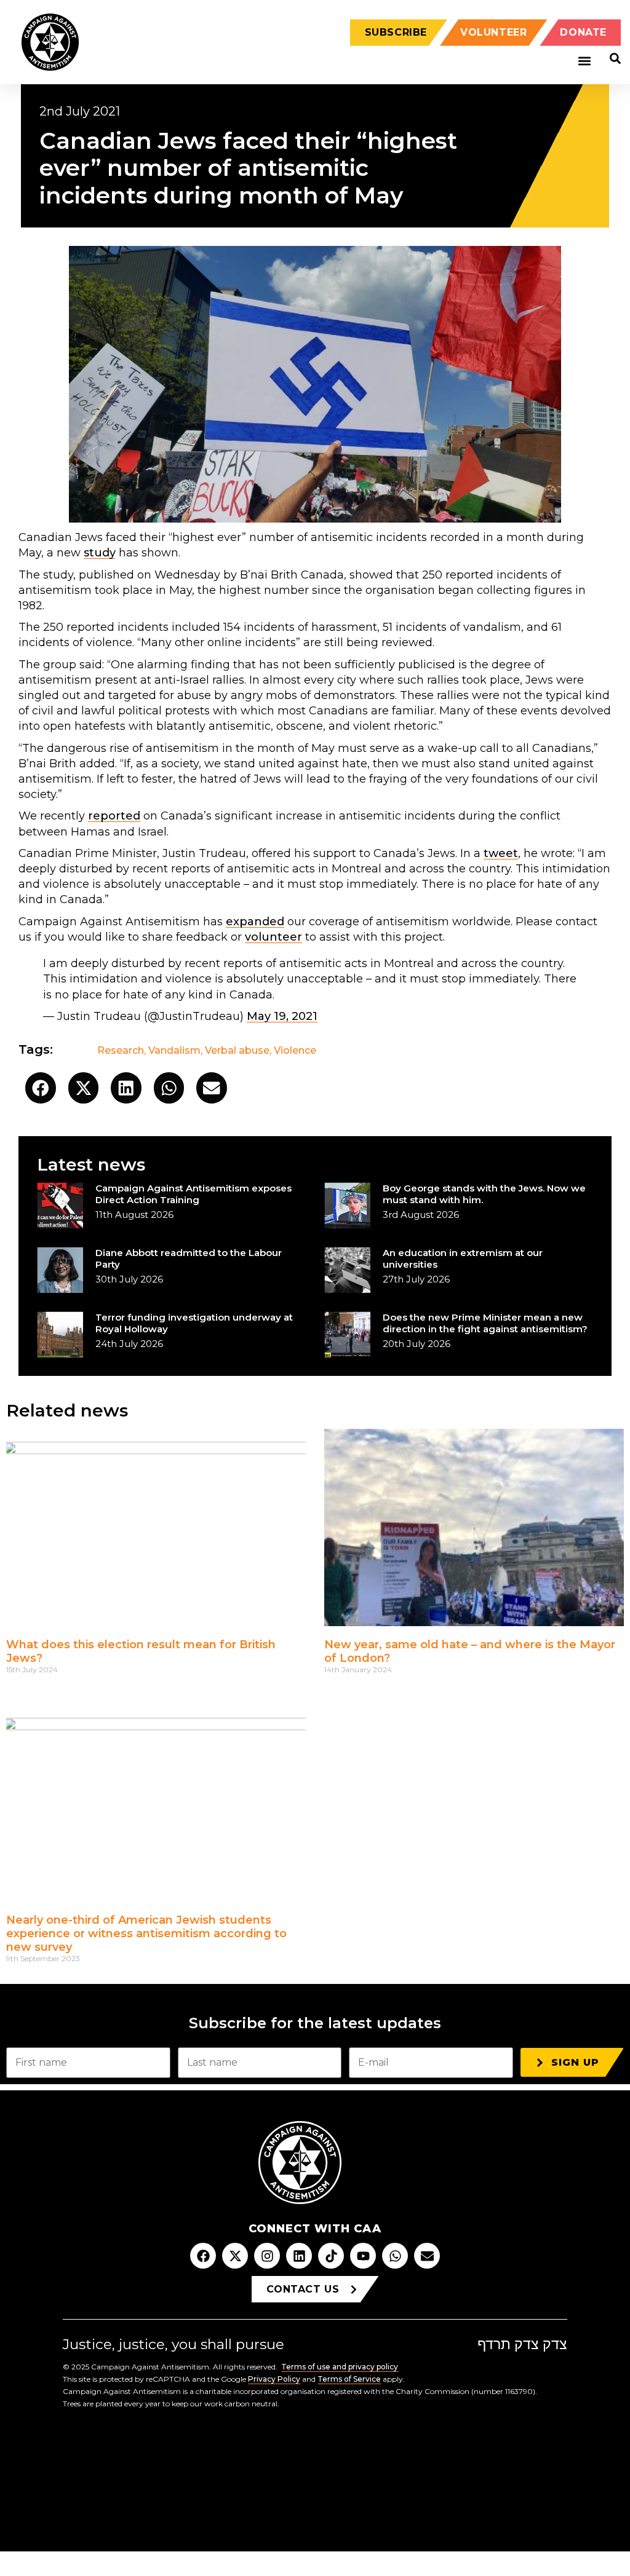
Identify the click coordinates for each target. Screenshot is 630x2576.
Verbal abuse (237, 1050)
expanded (255, 922)
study (100, 553)
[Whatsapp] (395, 2256)
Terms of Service (349, 2379)
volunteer (273, 937)
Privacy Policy (274, 2379)
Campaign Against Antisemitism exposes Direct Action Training (193, 1194)
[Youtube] (363, 2256)
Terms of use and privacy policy (340, 2367)
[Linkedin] (299, 2256)
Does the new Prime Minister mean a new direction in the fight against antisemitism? (485, 1323)
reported (114, 816)
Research (121, 1050)
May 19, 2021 (282, 1016)
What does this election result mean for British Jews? (141, 1651)
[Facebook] (203, 2256)
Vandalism (174, 1050)
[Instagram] (267, 2256)
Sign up (575, 2062)
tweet (501, 853)
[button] (584, 61)
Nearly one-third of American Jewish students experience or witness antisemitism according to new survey (146, 1933)
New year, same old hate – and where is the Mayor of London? (470, 1651)
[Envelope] (427, 2256)
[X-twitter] (235, 2256)
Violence (295, 1050)
